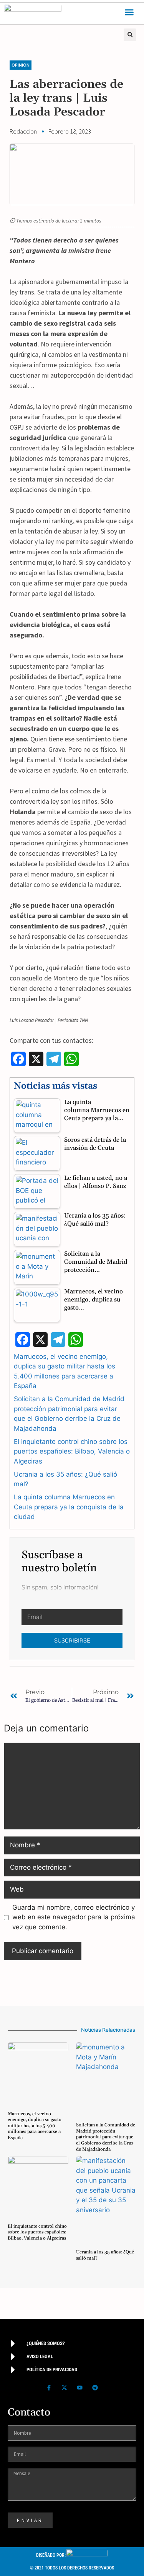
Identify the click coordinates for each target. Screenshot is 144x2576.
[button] (129, 12)
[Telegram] (95, 2387)
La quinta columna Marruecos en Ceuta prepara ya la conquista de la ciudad (69, 1507)
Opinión (21, 65)
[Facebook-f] (49, 2387)
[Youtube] (80, 2387)
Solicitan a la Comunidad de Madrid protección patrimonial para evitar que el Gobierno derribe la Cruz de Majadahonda (106, 2137)
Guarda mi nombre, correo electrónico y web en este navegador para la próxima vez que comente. (74, 1917)
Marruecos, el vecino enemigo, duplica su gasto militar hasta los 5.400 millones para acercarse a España (35, 2126)
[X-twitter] (65, 2387)
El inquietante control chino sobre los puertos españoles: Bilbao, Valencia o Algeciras (72, 1451)
